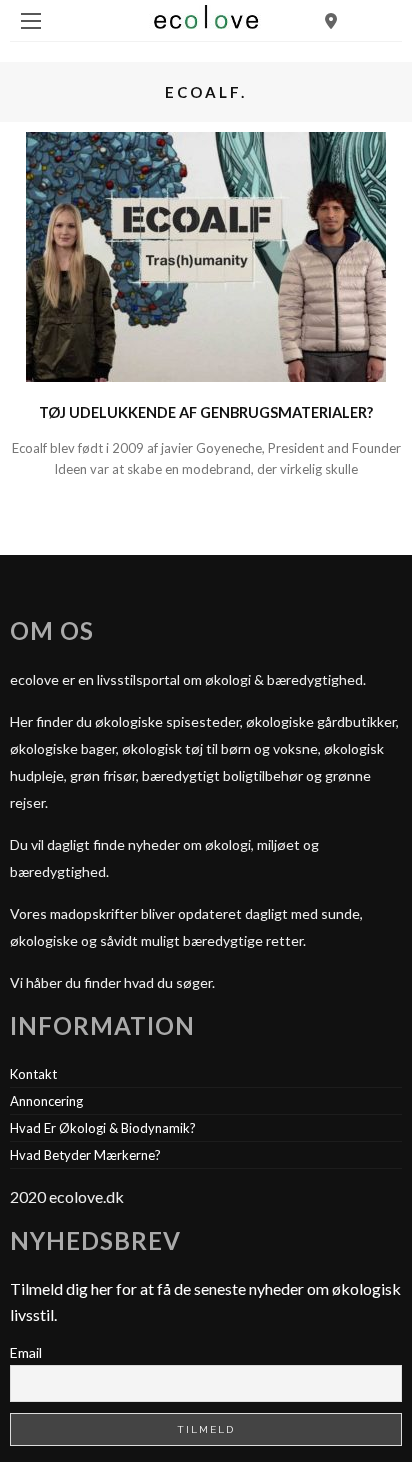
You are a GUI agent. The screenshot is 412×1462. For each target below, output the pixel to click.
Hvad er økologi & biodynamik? (103, 1128)
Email (26, 1352)
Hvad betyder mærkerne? (85, 1155)
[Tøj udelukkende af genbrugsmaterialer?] (206, 254)
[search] (331, 20)
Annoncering (46, 1101)
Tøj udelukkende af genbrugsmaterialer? (206, 412)
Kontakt (33, 1074)
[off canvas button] (31, 21)
